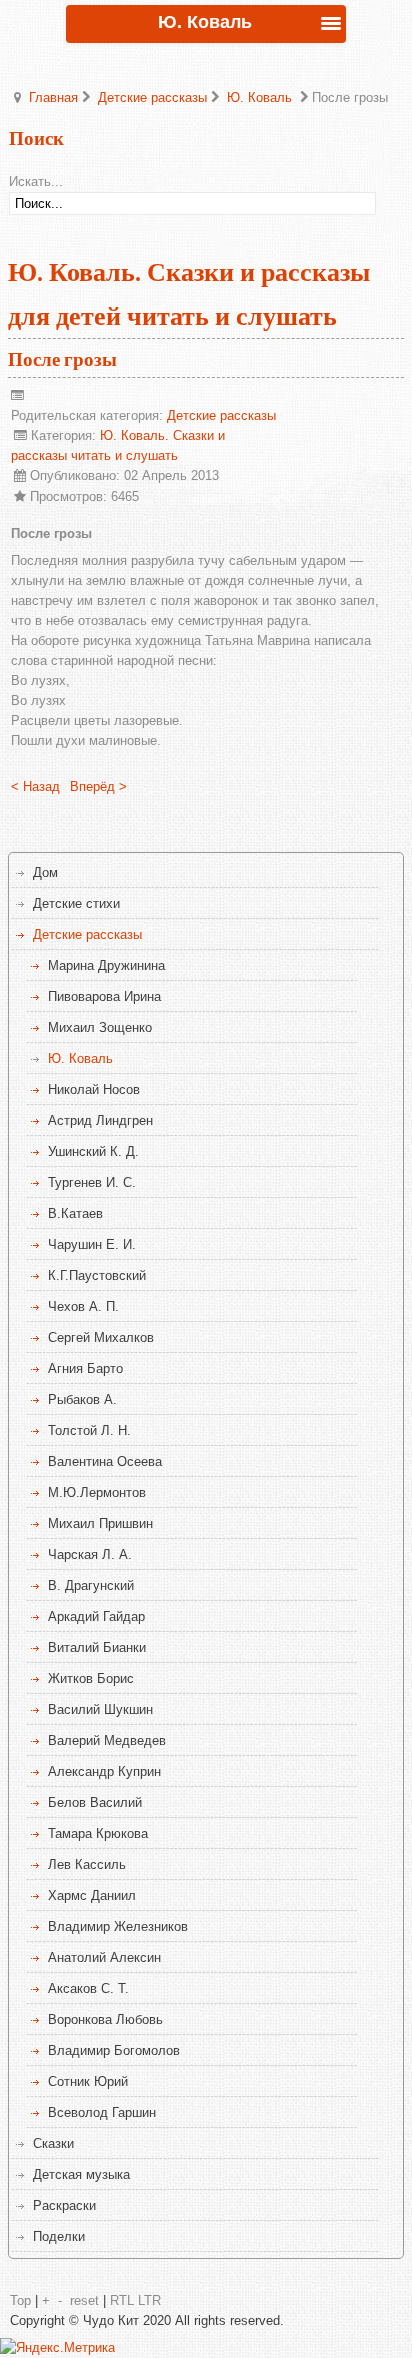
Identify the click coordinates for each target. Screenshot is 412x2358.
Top (20, 2300)
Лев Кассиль (87, 1864)
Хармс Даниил (92, 1895)
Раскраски (64, 2205)
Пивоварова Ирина (104, 996)
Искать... (36, 181)
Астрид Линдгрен (100, 1120)
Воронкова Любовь (105, 2019)
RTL (122, 2300)
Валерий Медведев (107, 1740)
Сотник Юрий (88, 2081)
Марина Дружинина (106, 965)
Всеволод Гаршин (102, 2112)
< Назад (35, 786)
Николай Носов (94, 1089)
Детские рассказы (152, 97)
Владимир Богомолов (114, 2050)
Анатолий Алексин (104, 1957)
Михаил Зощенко (100, 1027)
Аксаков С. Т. (88, 1988)
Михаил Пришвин (100, 1523)
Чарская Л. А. (90, 1554)
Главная (53, 97)
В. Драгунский (91, 1585)
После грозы (62, 360)
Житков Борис (91, 1678)
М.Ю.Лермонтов (97, 1492)
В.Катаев (75, 1213)
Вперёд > (98, 786)
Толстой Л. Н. (89, 1430)
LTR (149, 2300)
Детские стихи (76, 903)
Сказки (53, 2143)
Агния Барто (85, 1368)
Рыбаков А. (82, 1399)
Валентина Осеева (105, 1461)
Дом (45, 872)
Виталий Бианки (97, 1647)
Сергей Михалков (101, 1337)
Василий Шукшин (100, 1709)
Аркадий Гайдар (96, 1616)
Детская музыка (81, 2174)
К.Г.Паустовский (97, 1275)
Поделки (59, 2236)
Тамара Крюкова (98, 1833)
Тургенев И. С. (92, 1182)
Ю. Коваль (259, 97)
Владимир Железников (118, 1926)
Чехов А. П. (83, 1306)
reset (84, 2300)
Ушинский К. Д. (93, 1151)
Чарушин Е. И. (92, 1244)
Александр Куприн (104, 1771)
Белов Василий (95, 1802)
